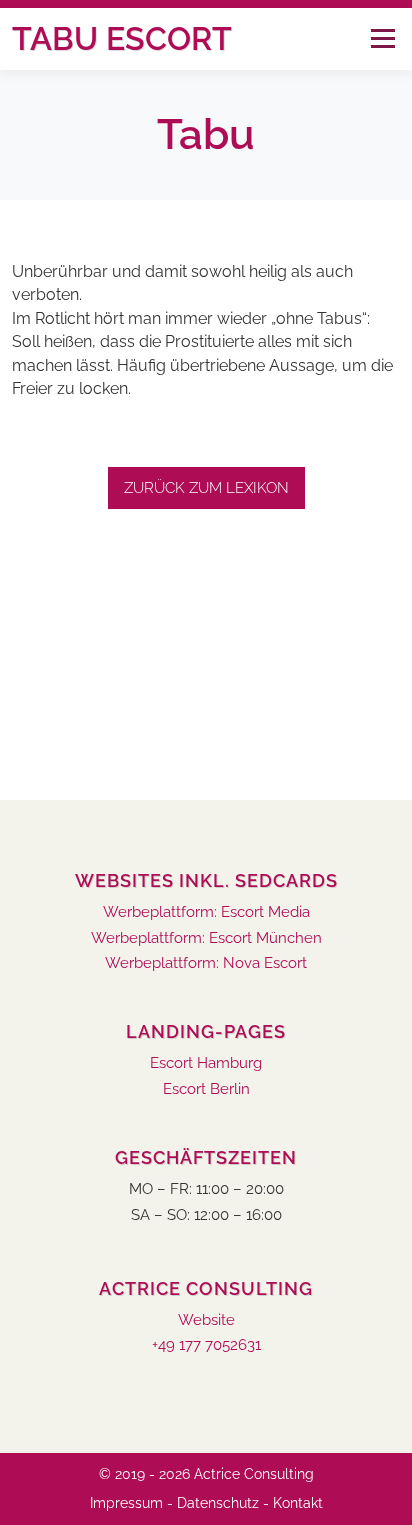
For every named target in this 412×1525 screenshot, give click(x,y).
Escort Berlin (206, 1089)
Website (206, 1320)
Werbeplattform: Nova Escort (206, 963)
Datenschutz (218, 1503)
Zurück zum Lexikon (206, 488)
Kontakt (298, 1503)
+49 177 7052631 (206, 1345)
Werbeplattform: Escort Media (206, 912)
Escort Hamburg (206, 1063)
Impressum (126, 1503)
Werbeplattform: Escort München (206, 938)
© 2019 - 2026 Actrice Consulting (206, 1474)
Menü (382, 38)
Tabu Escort (122, 38)
